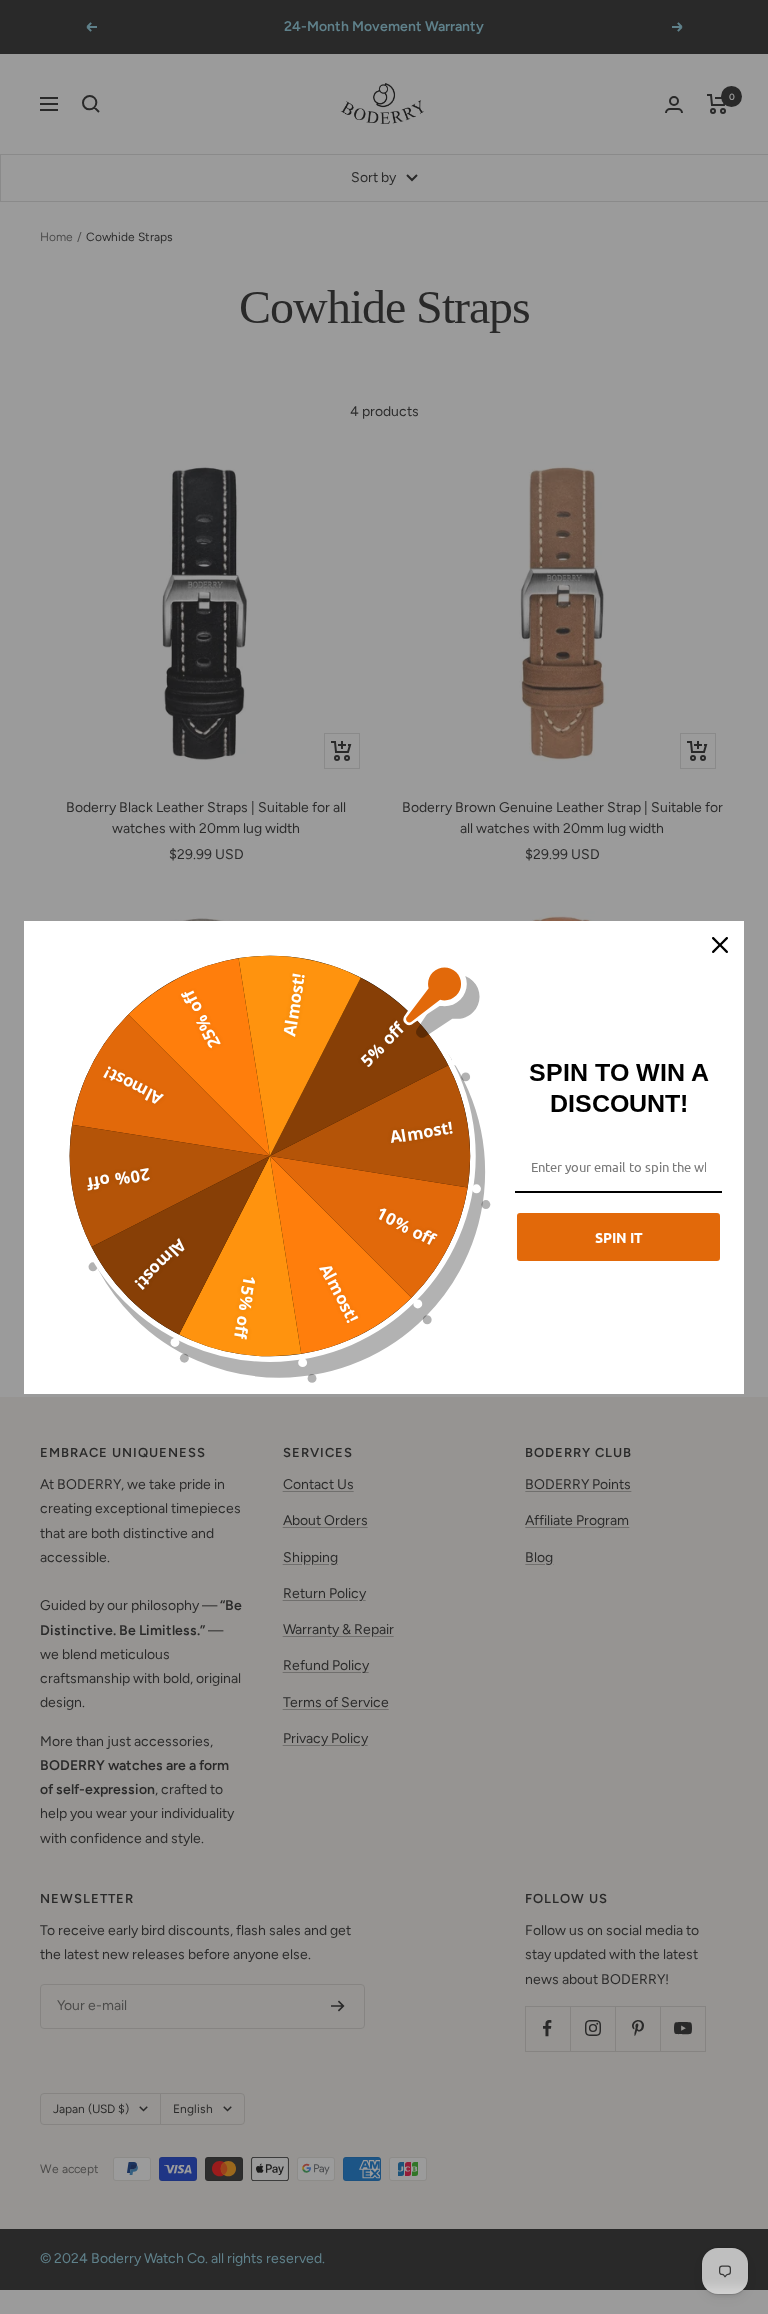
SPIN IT (619, 1237)
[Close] (720, 945)
